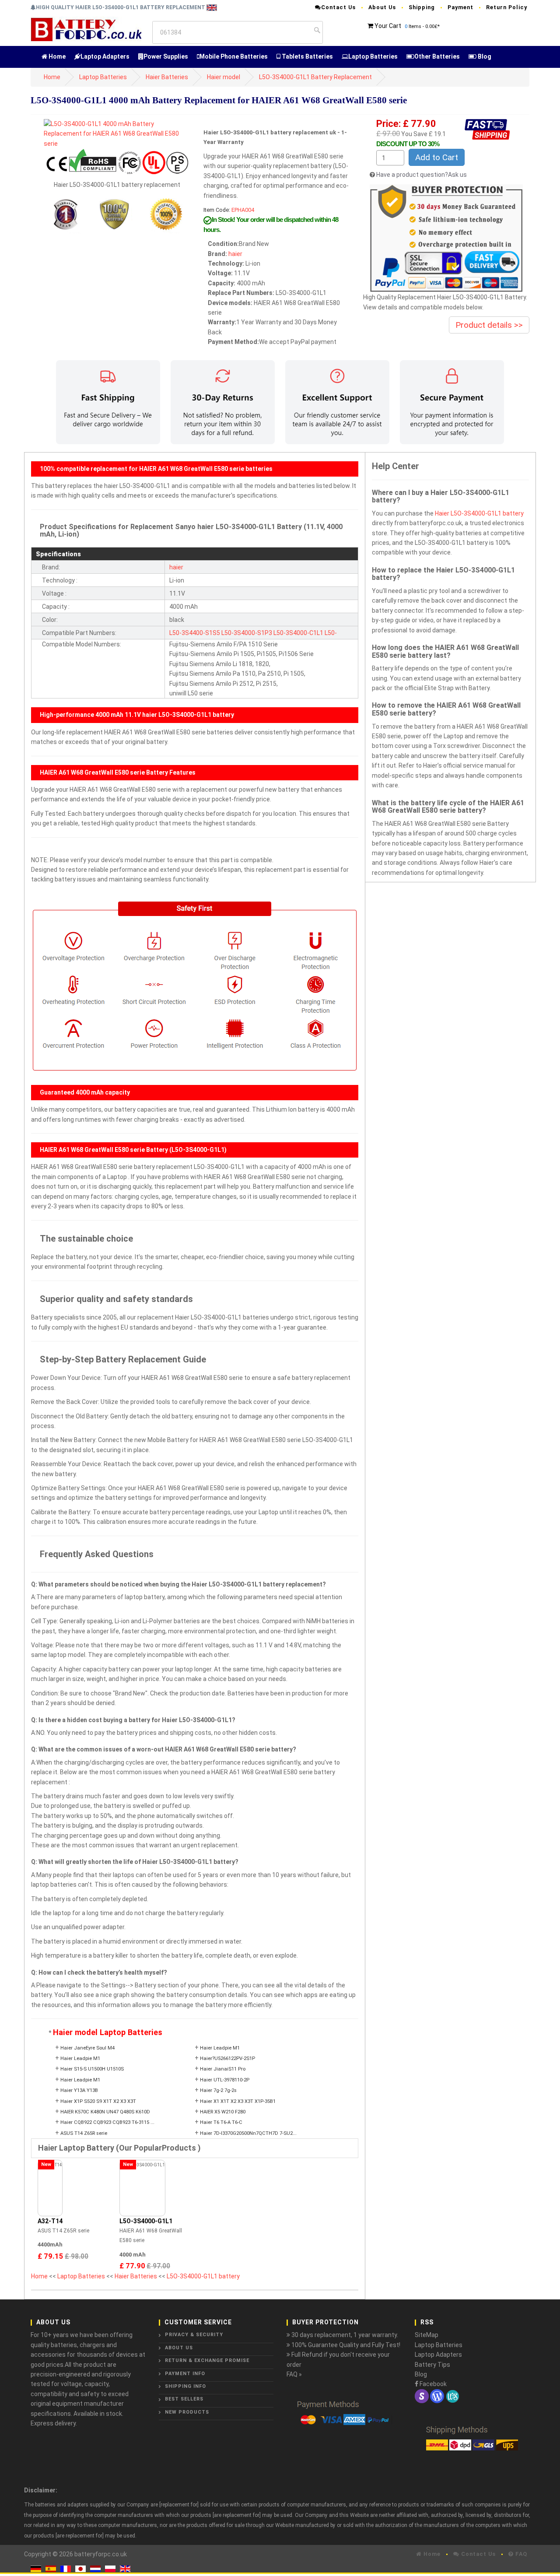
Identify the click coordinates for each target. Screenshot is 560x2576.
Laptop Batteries (373, 56)
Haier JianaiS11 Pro (223, 2069)
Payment (460, 7)
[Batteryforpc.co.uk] (86, 29)
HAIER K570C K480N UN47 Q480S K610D (105, 2112)
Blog (484, 56)
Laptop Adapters (105, 56)
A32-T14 (50, 2221)
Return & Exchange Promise (207, 2360)
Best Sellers (184, 2399)
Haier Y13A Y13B (79, 2090)
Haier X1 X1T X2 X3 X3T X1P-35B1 (238, 2101)
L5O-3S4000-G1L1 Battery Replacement (315, 77)
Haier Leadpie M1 (220, 2048)
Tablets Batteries (307, 56)
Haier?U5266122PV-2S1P (227, 2058)
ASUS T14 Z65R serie (84, 2133)
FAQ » (294, 2374)
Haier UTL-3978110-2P (225, 2080)
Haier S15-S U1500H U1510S (92, 2069)
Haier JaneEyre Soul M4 (87, 2048)
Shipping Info (185, 2386)
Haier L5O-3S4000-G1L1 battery (479, 513)
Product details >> (489, 325)
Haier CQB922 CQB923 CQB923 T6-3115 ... (107, 2122)
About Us (382, 7)
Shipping (422, 7)
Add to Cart (437, 157)
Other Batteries (437, 56)
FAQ (520, 2554)
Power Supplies (166, 56)
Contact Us (338, 7)
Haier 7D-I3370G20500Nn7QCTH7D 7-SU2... (248, 2133)
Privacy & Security (194, 2335)
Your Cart (388, 26)
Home (56, 56)
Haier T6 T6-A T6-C (221, 2122)
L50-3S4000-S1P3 (247, 633)
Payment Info (185, 2374)
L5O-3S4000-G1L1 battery (203, 2276)
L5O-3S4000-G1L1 (146, 2221)
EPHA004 (243, 210)
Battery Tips (432, 2365)
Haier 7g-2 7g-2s (218, 2090)
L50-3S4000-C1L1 (298, 633)
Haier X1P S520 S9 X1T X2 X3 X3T (98, 2101)
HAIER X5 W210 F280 (223, 2112)
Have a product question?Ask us (422, 175)
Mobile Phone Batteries (234, 56)
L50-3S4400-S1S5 (195, 633)
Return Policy (507, 7)
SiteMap (427, 2335)
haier (235, 254)
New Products (187, 2412)
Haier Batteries (167, 77)
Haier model (224, 77)
